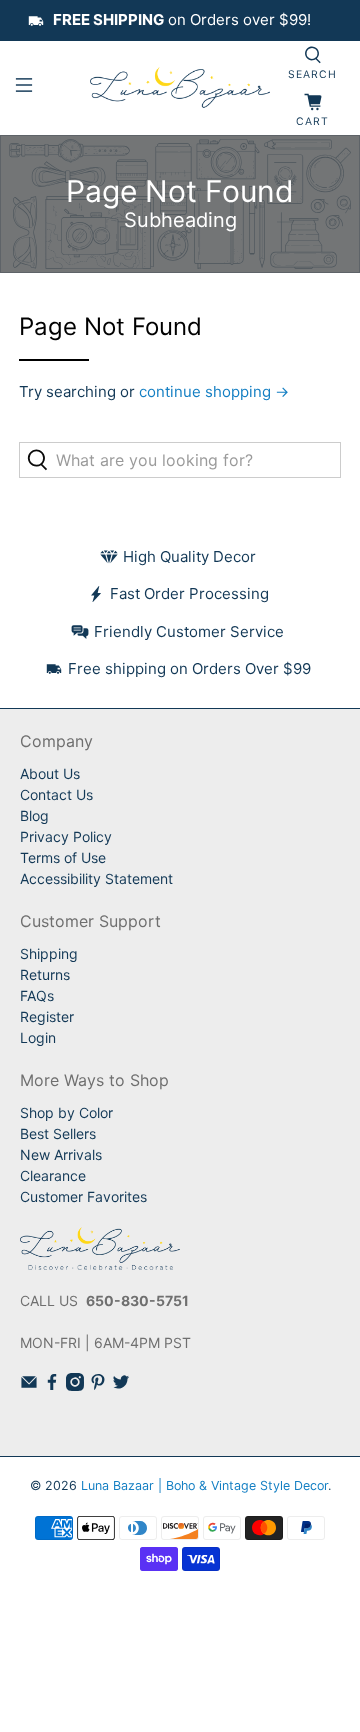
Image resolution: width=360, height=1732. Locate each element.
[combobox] (180, 460)
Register (47, 1016)
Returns (45, 974)
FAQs (37, 995)
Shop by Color (66, 1112)
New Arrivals (61, 1154)
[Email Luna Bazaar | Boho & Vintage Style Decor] (29, 1385)
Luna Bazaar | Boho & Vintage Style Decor (204, 1485)
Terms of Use (63, 857)
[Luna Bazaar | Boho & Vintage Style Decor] (180, 88)
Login (38, 1037)
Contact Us (56, 794)
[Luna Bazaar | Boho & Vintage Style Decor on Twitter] (121, 1385)
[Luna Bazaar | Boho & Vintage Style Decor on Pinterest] (98, 1385)
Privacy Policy (66, 836)
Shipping (49, 953)
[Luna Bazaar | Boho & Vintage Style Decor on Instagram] (75, 1385)
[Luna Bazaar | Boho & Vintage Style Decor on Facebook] (52, 1385)
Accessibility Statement (96, 878)
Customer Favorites (83, 1196)
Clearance (53, 1175)
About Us (50, 773)
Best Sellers (58, 1133)
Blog (34, 815)
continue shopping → (214, 391)
